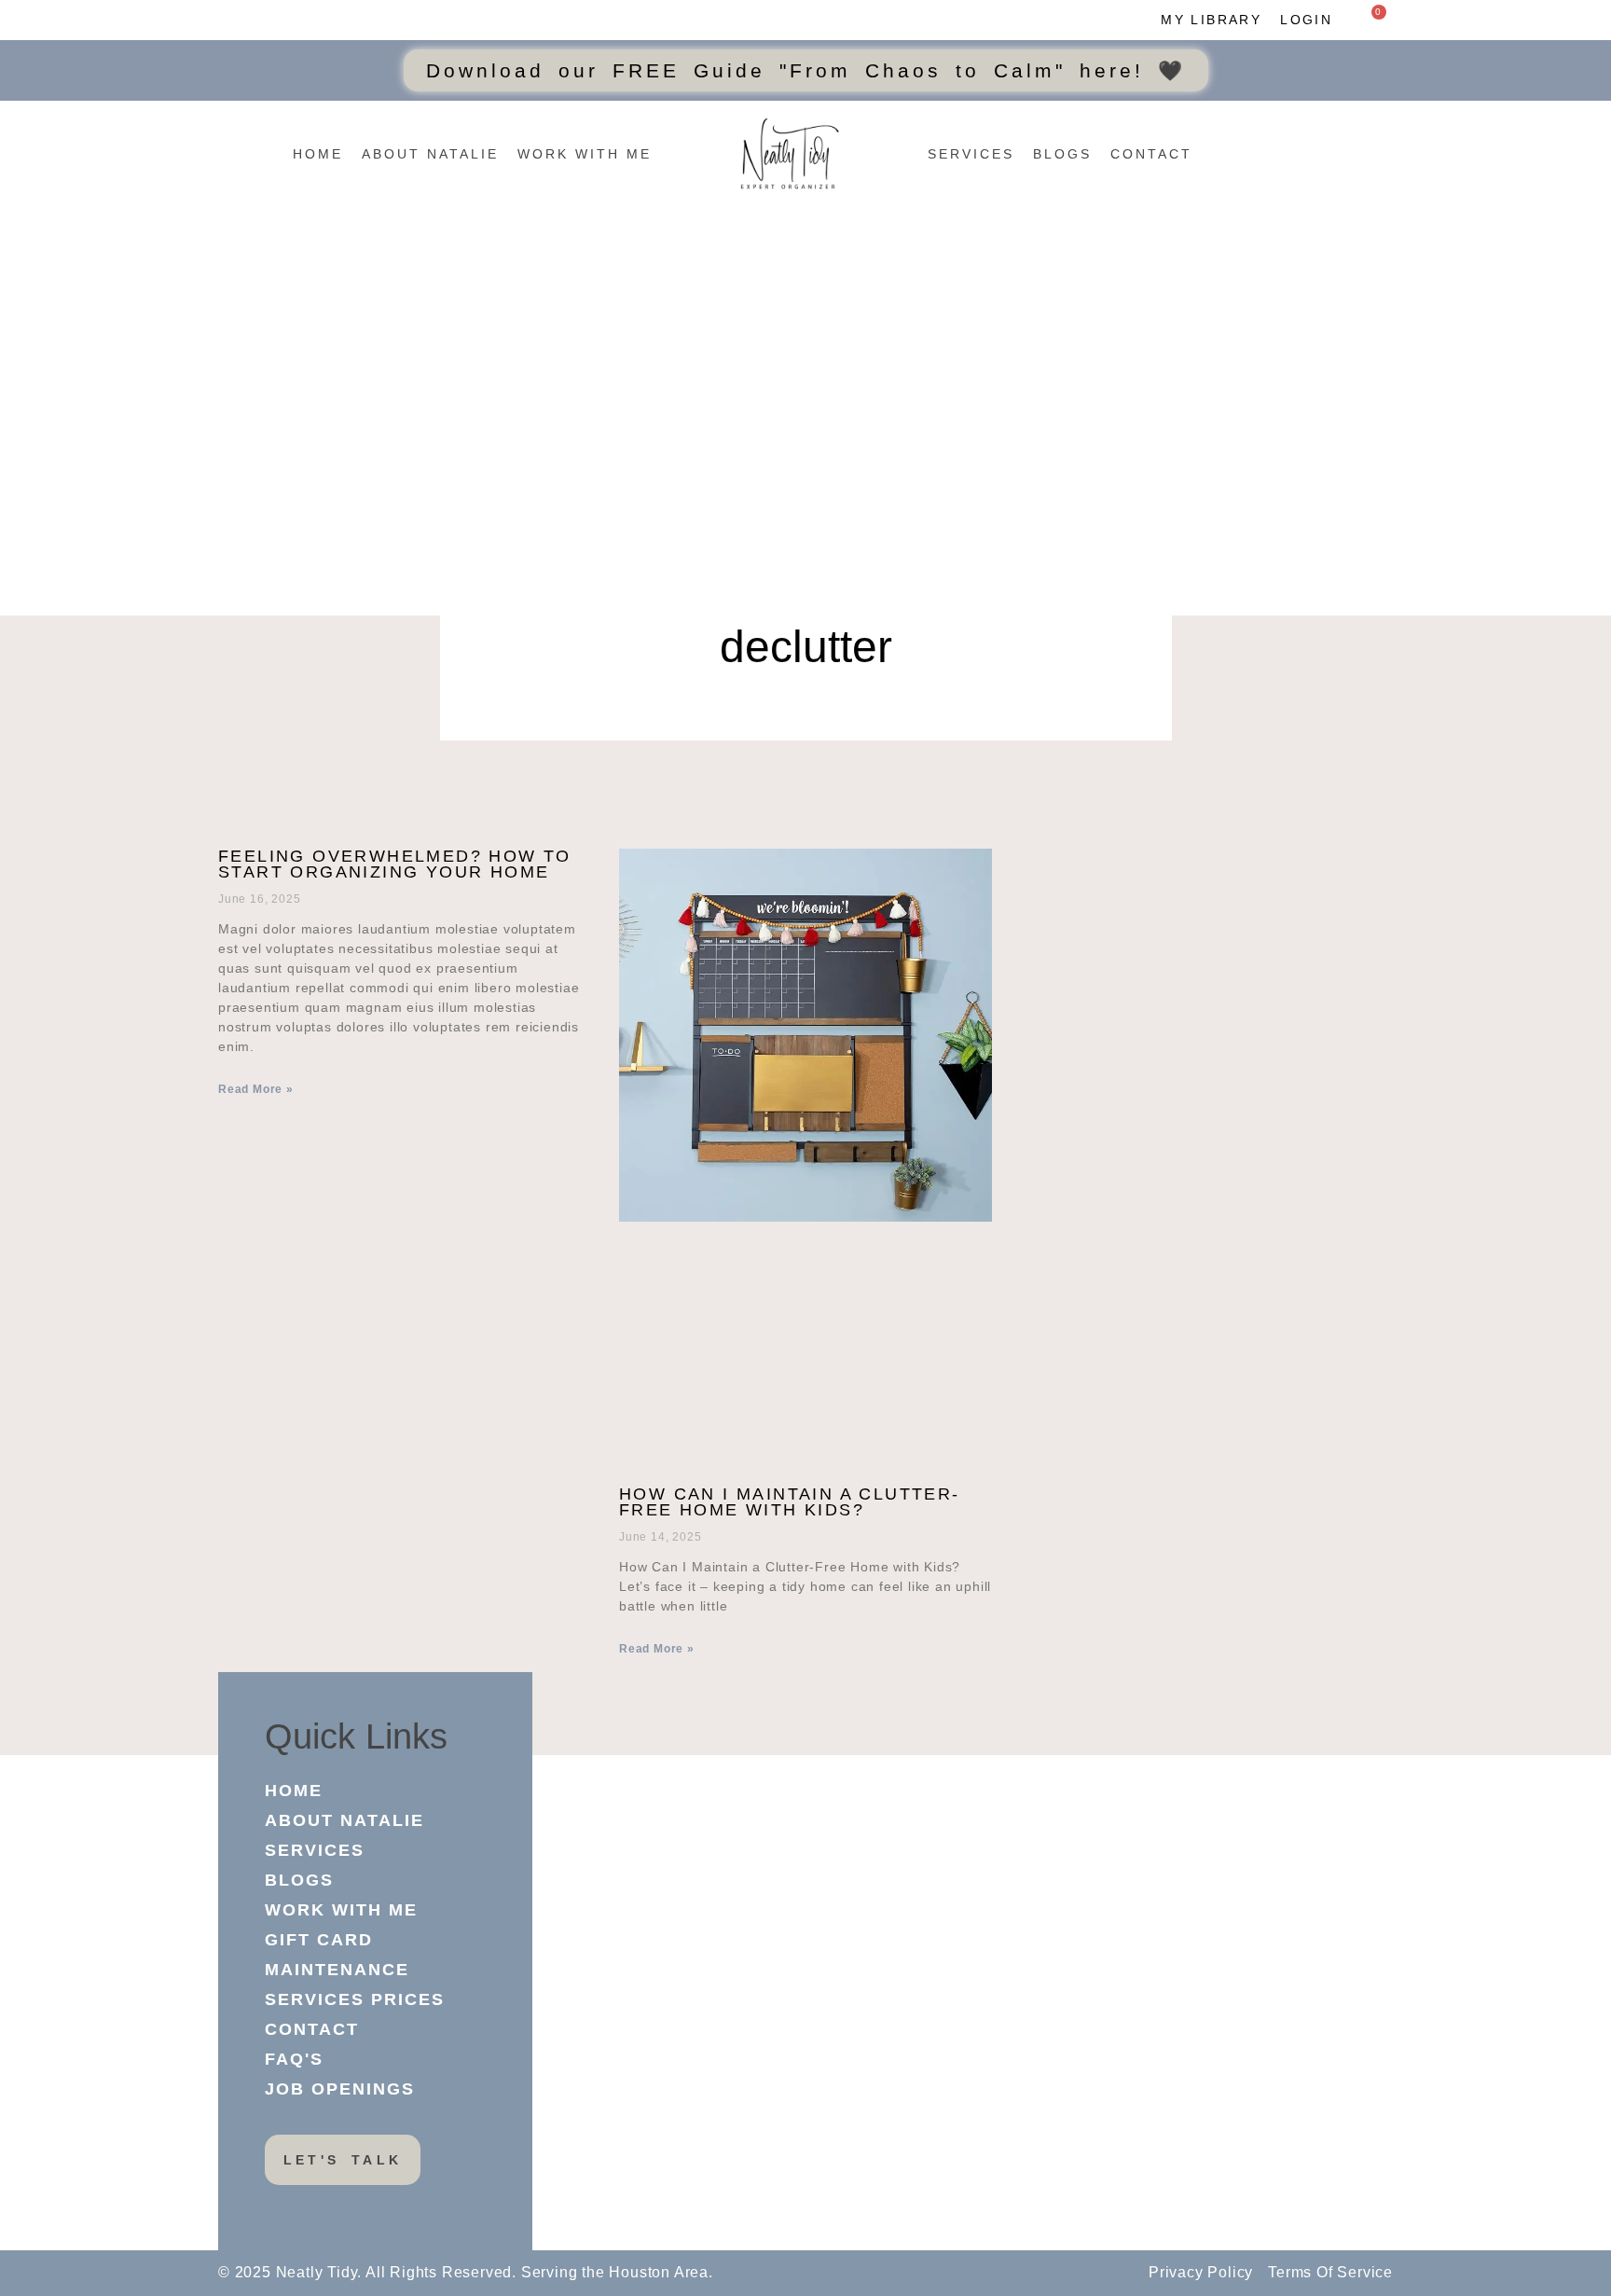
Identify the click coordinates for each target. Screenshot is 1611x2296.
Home (318, 154)
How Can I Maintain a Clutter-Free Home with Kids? (790, 1502)
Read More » (256, 1089)
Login (1306, 20)
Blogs (1062, 154)
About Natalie (430, 154)
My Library (1211, 20)
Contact (1151, 154)
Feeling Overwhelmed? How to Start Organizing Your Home (395, 864)
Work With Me (585, 154)
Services (971, 154)
